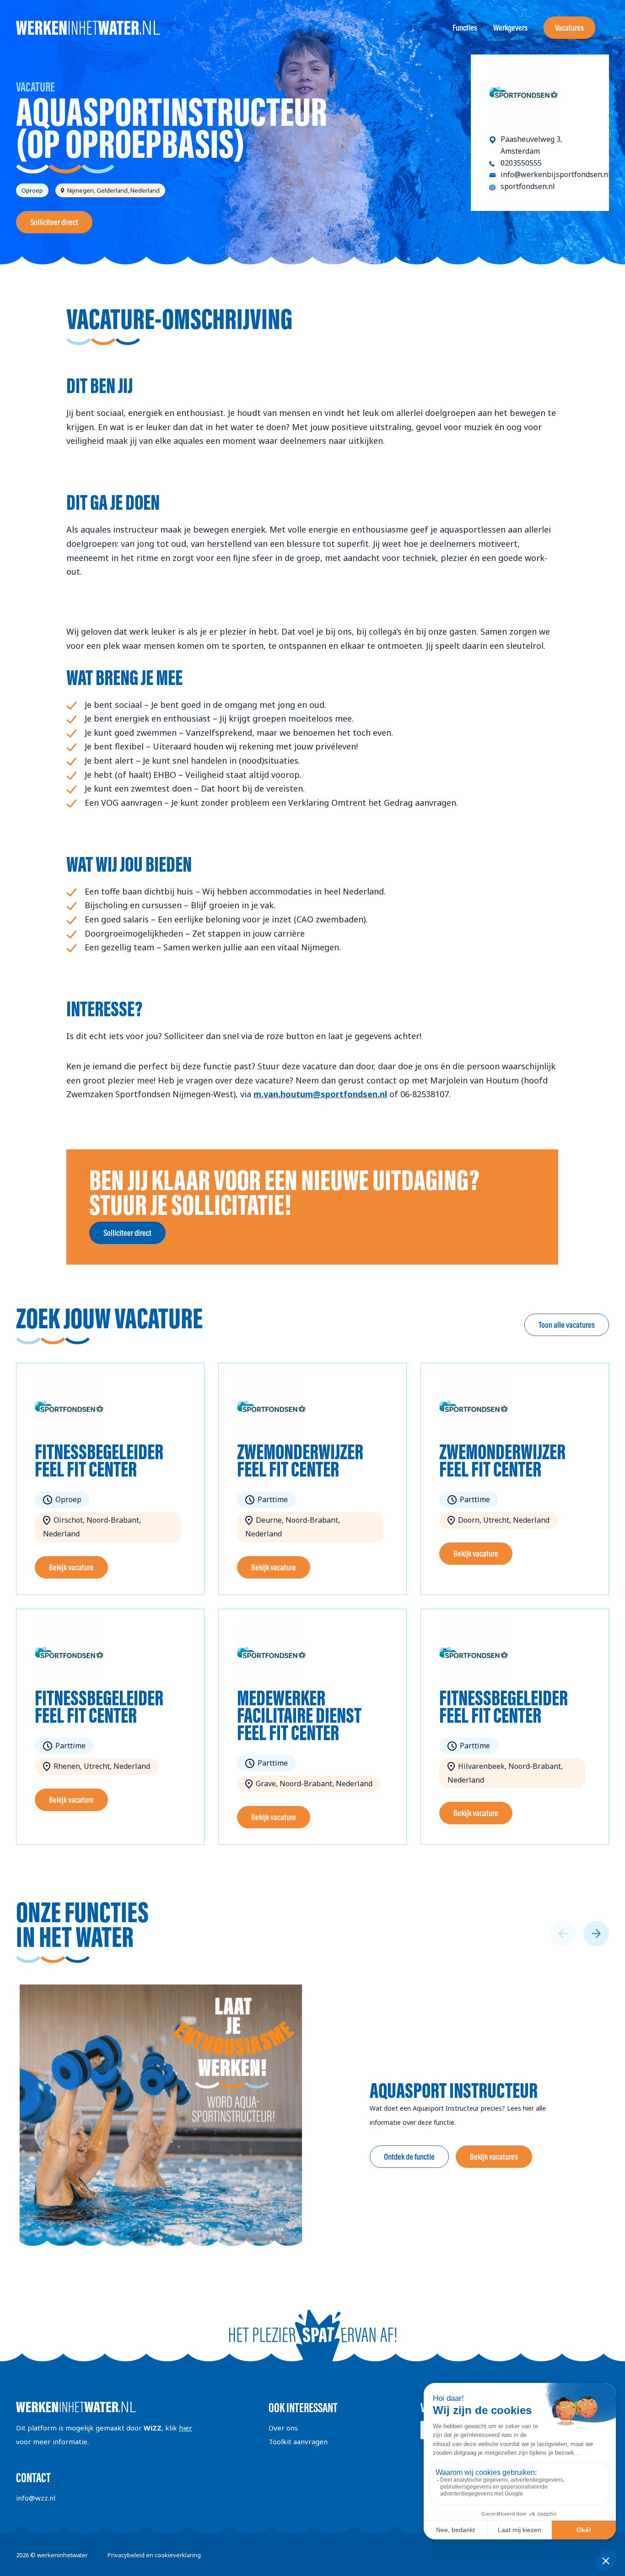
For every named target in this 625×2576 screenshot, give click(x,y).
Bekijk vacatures (494, 2157)
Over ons (283, 2428)
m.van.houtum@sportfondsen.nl (320, 1094)
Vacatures (569, 28)
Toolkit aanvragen (298, 2441)
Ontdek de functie (409, 2157)
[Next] (596, 1934)
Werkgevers (510, 28)
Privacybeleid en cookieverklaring (154, 2555)
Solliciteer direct (54, 222)
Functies (465, 28)
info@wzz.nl (36, 2498)
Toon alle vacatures (567, 1325)
